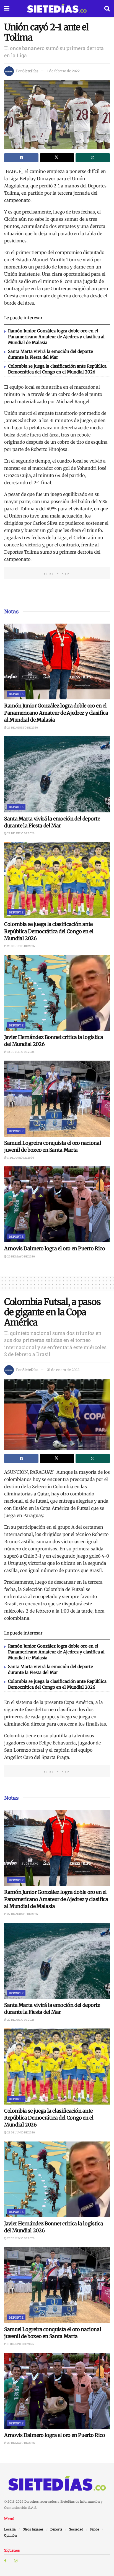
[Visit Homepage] (57, 8)
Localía (10, 2529)
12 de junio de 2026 (21, 1052)
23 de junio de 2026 (21, 946)
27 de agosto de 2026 (22, 728)
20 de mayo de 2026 (21, 1256)
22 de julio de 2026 (21, 833)
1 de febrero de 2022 (63, 71)
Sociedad (76, 2529)
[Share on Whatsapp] (93, 158)
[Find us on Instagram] (16, 2561)
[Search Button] (107, 8)
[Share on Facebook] (21, 158)
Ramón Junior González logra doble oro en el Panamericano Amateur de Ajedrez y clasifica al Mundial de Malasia (56, 337)
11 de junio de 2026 (20, 1158)
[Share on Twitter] (57, 158)
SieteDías (30, 71)
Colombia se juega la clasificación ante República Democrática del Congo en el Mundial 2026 (49, 931)
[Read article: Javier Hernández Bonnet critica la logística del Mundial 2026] (57, 993)
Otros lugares (33, 2529)
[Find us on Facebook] (5, 2561)
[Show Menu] (7, 8)
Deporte (16, 694)
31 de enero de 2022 (63, 1370)
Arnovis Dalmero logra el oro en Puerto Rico (55, 1248)
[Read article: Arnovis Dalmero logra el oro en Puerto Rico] (57, 1204)
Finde (95, 2529)
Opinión (11, 2535)
